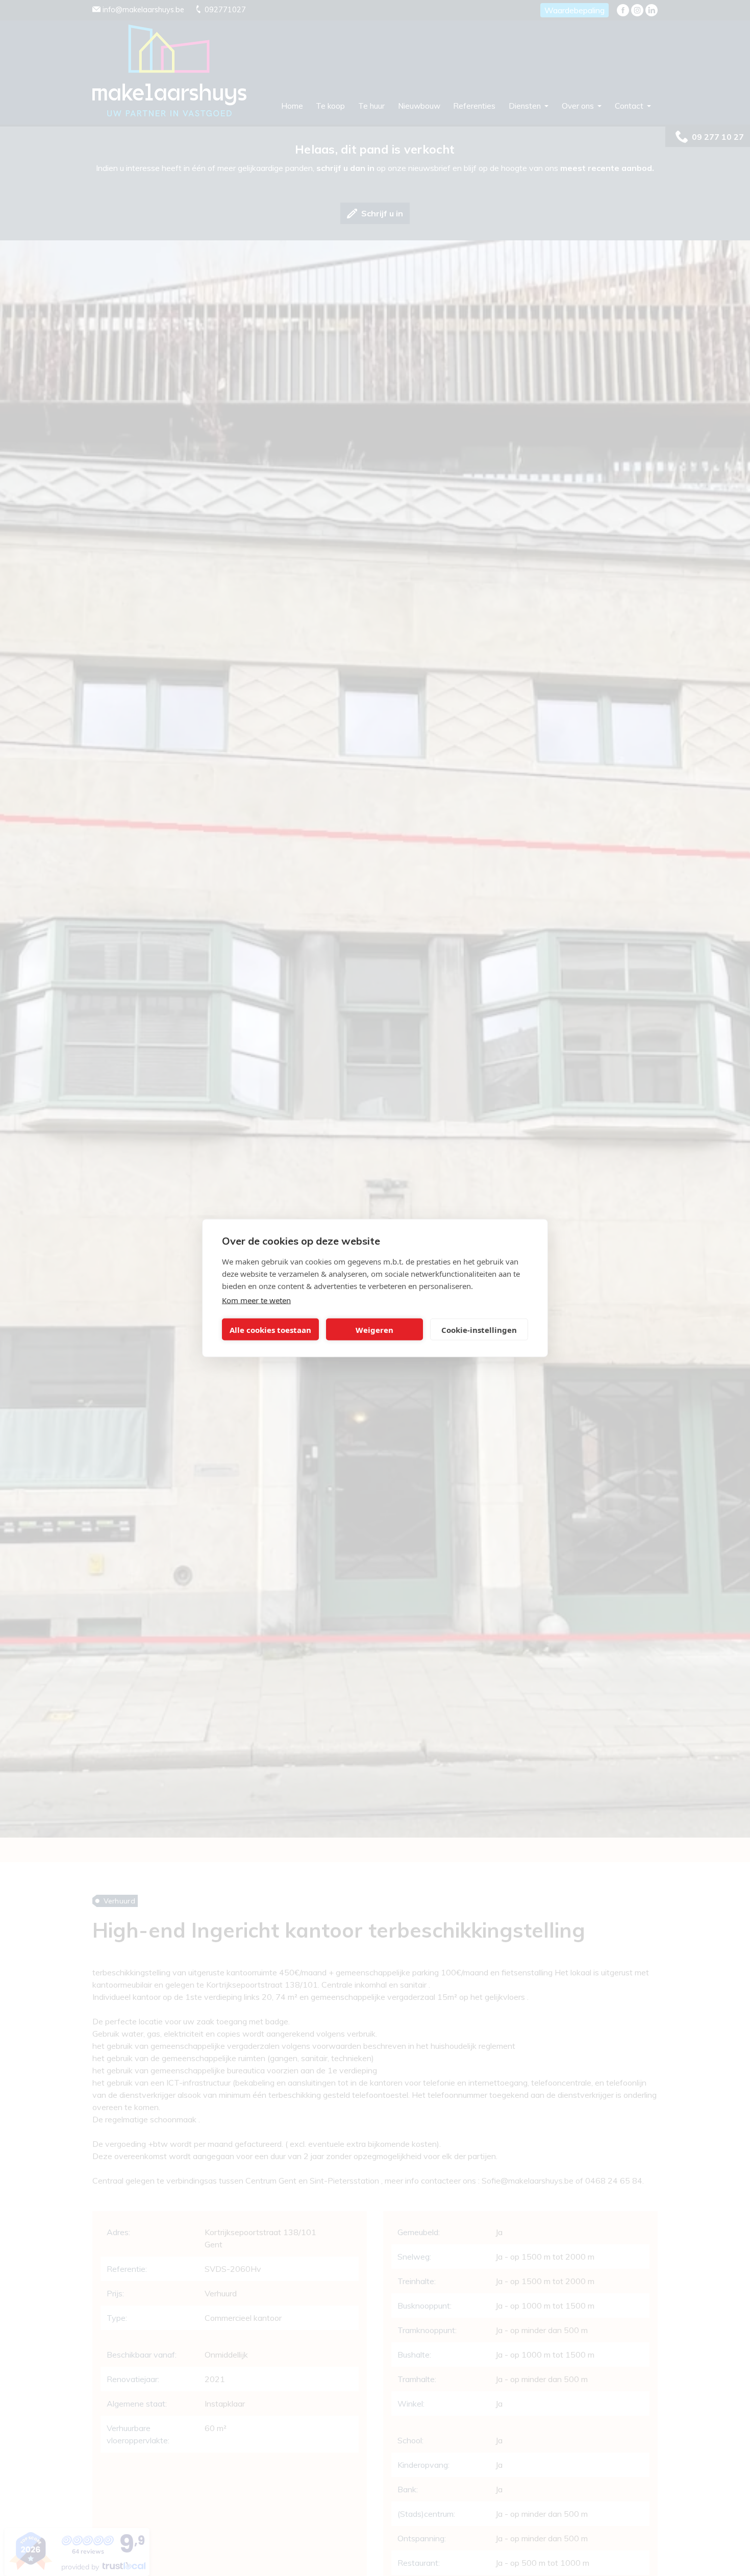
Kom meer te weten (256, 1300)
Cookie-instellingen (479, 1329)
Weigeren (374, 1329)
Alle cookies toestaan (270, 1329)
